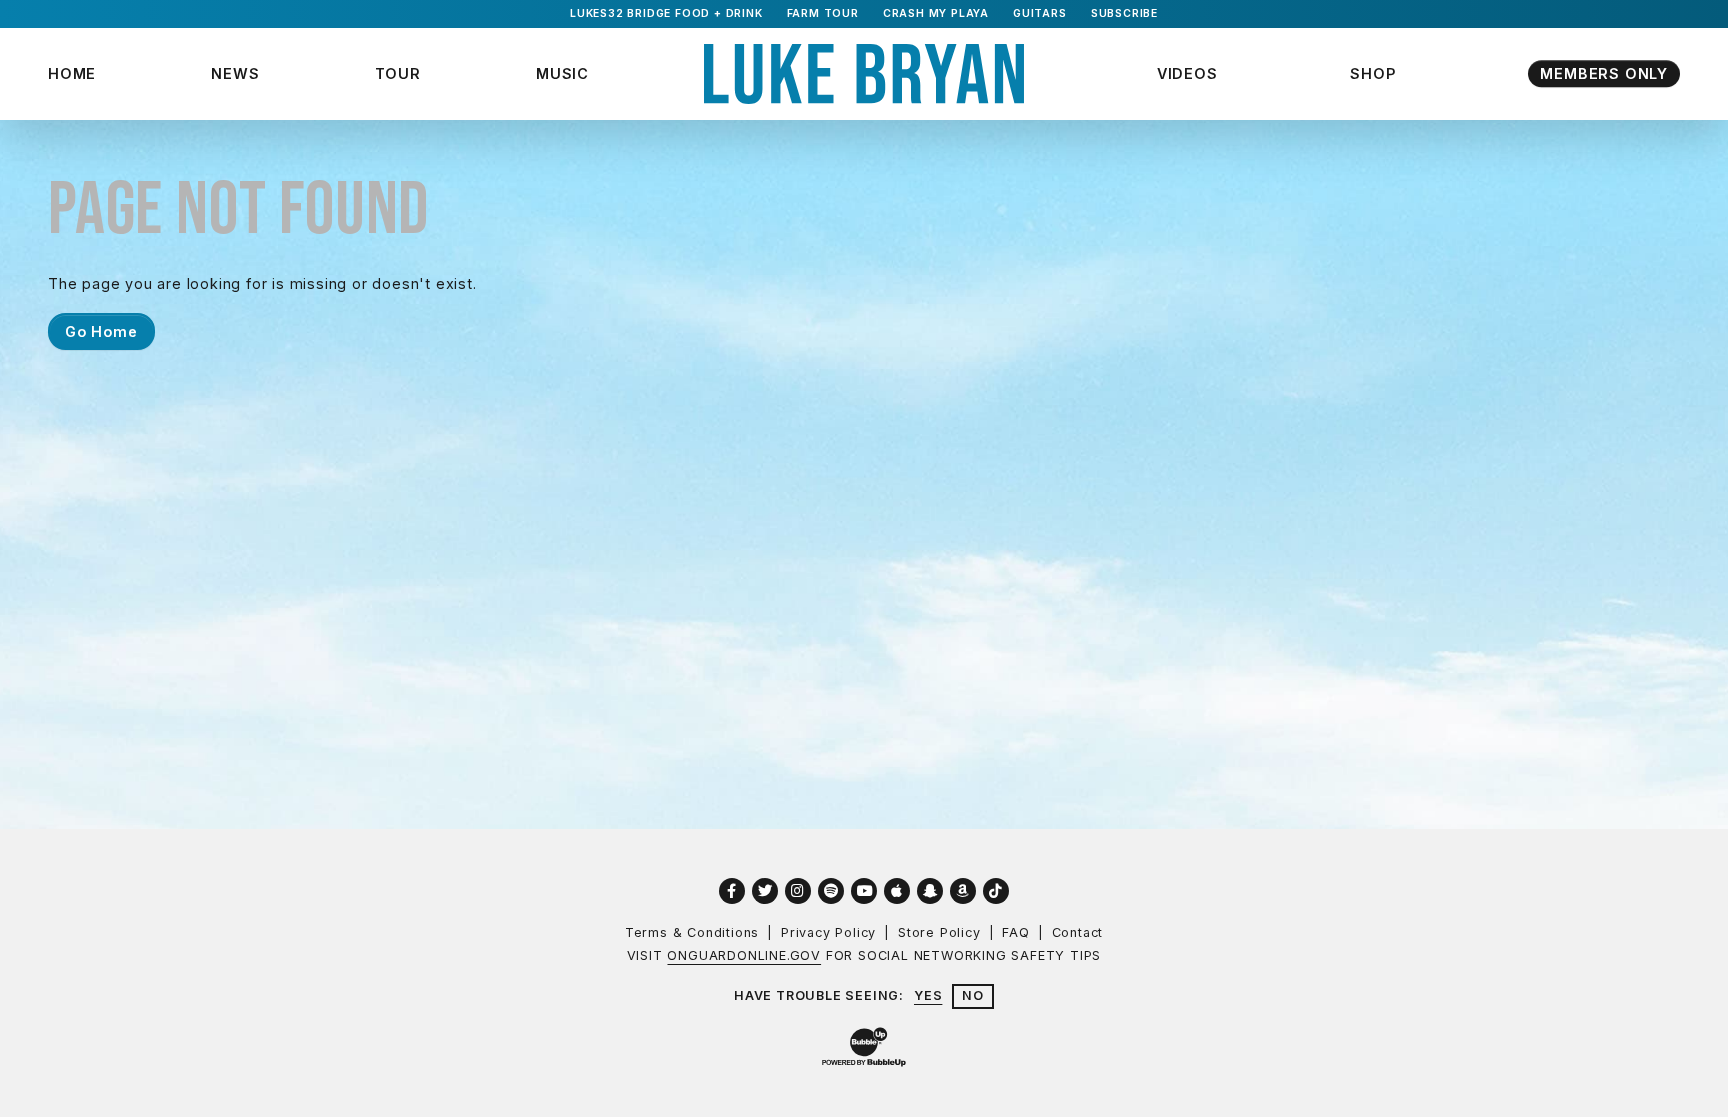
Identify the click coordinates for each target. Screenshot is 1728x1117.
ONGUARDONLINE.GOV (744, 955)
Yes (928, 995)
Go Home (101, 331)
